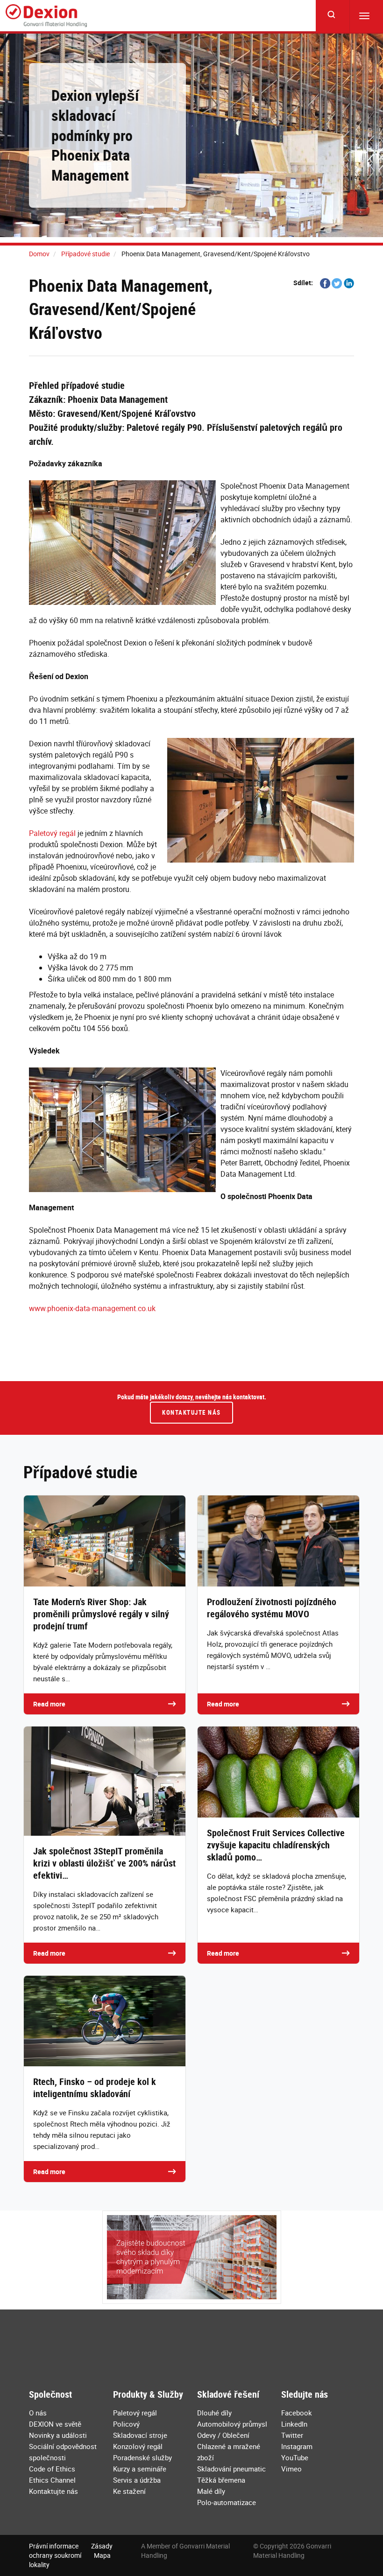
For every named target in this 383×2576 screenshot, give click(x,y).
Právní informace (54, 2546)
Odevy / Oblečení (223, 2435)
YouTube (295, 2457)
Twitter (292, 2435)
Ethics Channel (52, 2480)
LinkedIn (294, 2424)
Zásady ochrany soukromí (71, 2551)
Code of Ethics (52, 2469)
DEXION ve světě (55, 2424)
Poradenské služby (142, 2457)
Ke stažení (129, 2491)
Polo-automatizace (227, 2502)
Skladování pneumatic (231, 2469)
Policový (126, 2424)
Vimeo (291, 2469)
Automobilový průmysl (232, 2424)
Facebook (297, 2413)
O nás (38, 2413)
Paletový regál (52, 833)
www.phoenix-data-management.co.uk (92, 1308)
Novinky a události (58, 2435)
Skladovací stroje (140, 2435)
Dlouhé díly (214, 2413)
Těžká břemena (221, 2480)
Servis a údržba (137, 2480)
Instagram (297, 2446)
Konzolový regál (138, 2446)
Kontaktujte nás (191, 1412)
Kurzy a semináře (140, 2469)
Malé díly (211, 2491)
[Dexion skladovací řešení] (46, 16)
